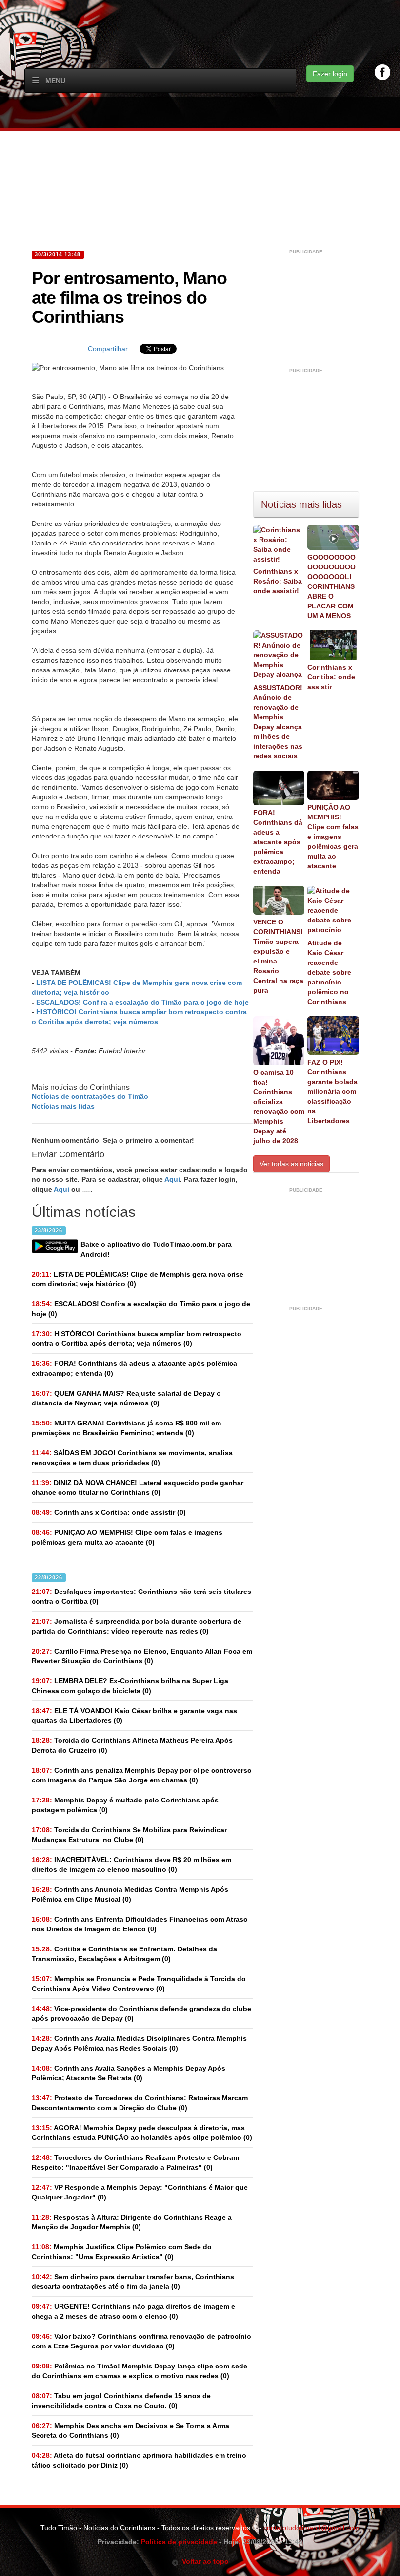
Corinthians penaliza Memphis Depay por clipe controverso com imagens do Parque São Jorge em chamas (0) (142, 1775)
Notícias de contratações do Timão (90, 1096)
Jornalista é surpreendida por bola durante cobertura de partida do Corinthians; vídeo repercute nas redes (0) (137, 1626)
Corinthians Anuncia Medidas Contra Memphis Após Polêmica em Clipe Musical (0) (130, 1894)
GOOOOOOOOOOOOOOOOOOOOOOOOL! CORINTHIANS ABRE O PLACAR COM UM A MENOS (331, 586)
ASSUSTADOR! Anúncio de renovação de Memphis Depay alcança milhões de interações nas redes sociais (278, 722)
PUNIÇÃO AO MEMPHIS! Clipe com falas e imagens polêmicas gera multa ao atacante (333, 837)
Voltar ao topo (204, 2561)
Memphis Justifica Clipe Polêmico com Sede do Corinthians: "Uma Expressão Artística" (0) (122, 2252)
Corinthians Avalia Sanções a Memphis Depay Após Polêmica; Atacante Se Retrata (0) (129, 2073)
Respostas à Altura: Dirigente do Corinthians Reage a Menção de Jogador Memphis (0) (132, 2222)
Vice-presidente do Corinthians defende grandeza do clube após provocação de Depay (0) (141, 2013)
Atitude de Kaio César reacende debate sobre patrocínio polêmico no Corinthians (329, 972)
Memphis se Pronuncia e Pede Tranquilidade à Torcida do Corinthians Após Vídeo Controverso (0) (139, 1984)
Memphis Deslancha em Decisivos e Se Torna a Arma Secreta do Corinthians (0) (130, 2430)
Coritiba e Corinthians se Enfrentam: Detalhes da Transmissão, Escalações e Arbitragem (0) (124, 1954)
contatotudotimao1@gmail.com (311, 2528)
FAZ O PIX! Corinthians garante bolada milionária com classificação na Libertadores (332, 1091)
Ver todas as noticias (291, 1164)
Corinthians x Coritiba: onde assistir (331, 677)
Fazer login (330, 74)
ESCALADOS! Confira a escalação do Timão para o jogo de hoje (142, 1002)
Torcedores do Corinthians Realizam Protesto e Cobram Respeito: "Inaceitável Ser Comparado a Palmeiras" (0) (135, 2162)
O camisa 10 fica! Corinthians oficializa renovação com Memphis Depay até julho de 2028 (279, 1107)
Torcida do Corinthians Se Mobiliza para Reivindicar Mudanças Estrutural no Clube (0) (129, 1835)
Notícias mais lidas (63, 1106)
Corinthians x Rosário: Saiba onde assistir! (278, 581)
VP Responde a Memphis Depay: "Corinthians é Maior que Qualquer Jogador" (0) (140, 2192)
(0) (138, 1279)
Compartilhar (108, 349)
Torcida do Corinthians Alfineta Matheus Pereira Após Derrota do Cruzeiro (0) (132, 1745)
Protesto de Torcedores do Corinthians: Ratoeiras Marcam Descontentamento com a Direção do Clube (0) (140, 2103)
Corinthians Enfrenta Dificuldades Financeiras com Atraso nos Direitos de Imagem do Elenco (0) (140, 1924)
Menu (55, 81)
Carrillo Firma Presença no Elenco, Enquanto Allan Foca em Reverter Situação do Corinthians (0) (142, 1656)
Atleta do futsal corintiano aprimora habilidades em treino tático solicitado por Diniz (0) (139, 2460)
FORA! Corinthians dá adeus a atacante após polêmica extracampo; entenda (278, 842)
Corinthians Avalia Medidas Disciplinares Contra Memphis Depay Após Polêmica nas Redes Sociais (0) (139, 2043)
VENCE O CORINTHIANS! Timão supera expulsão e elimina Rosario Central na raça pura (278, 956)
